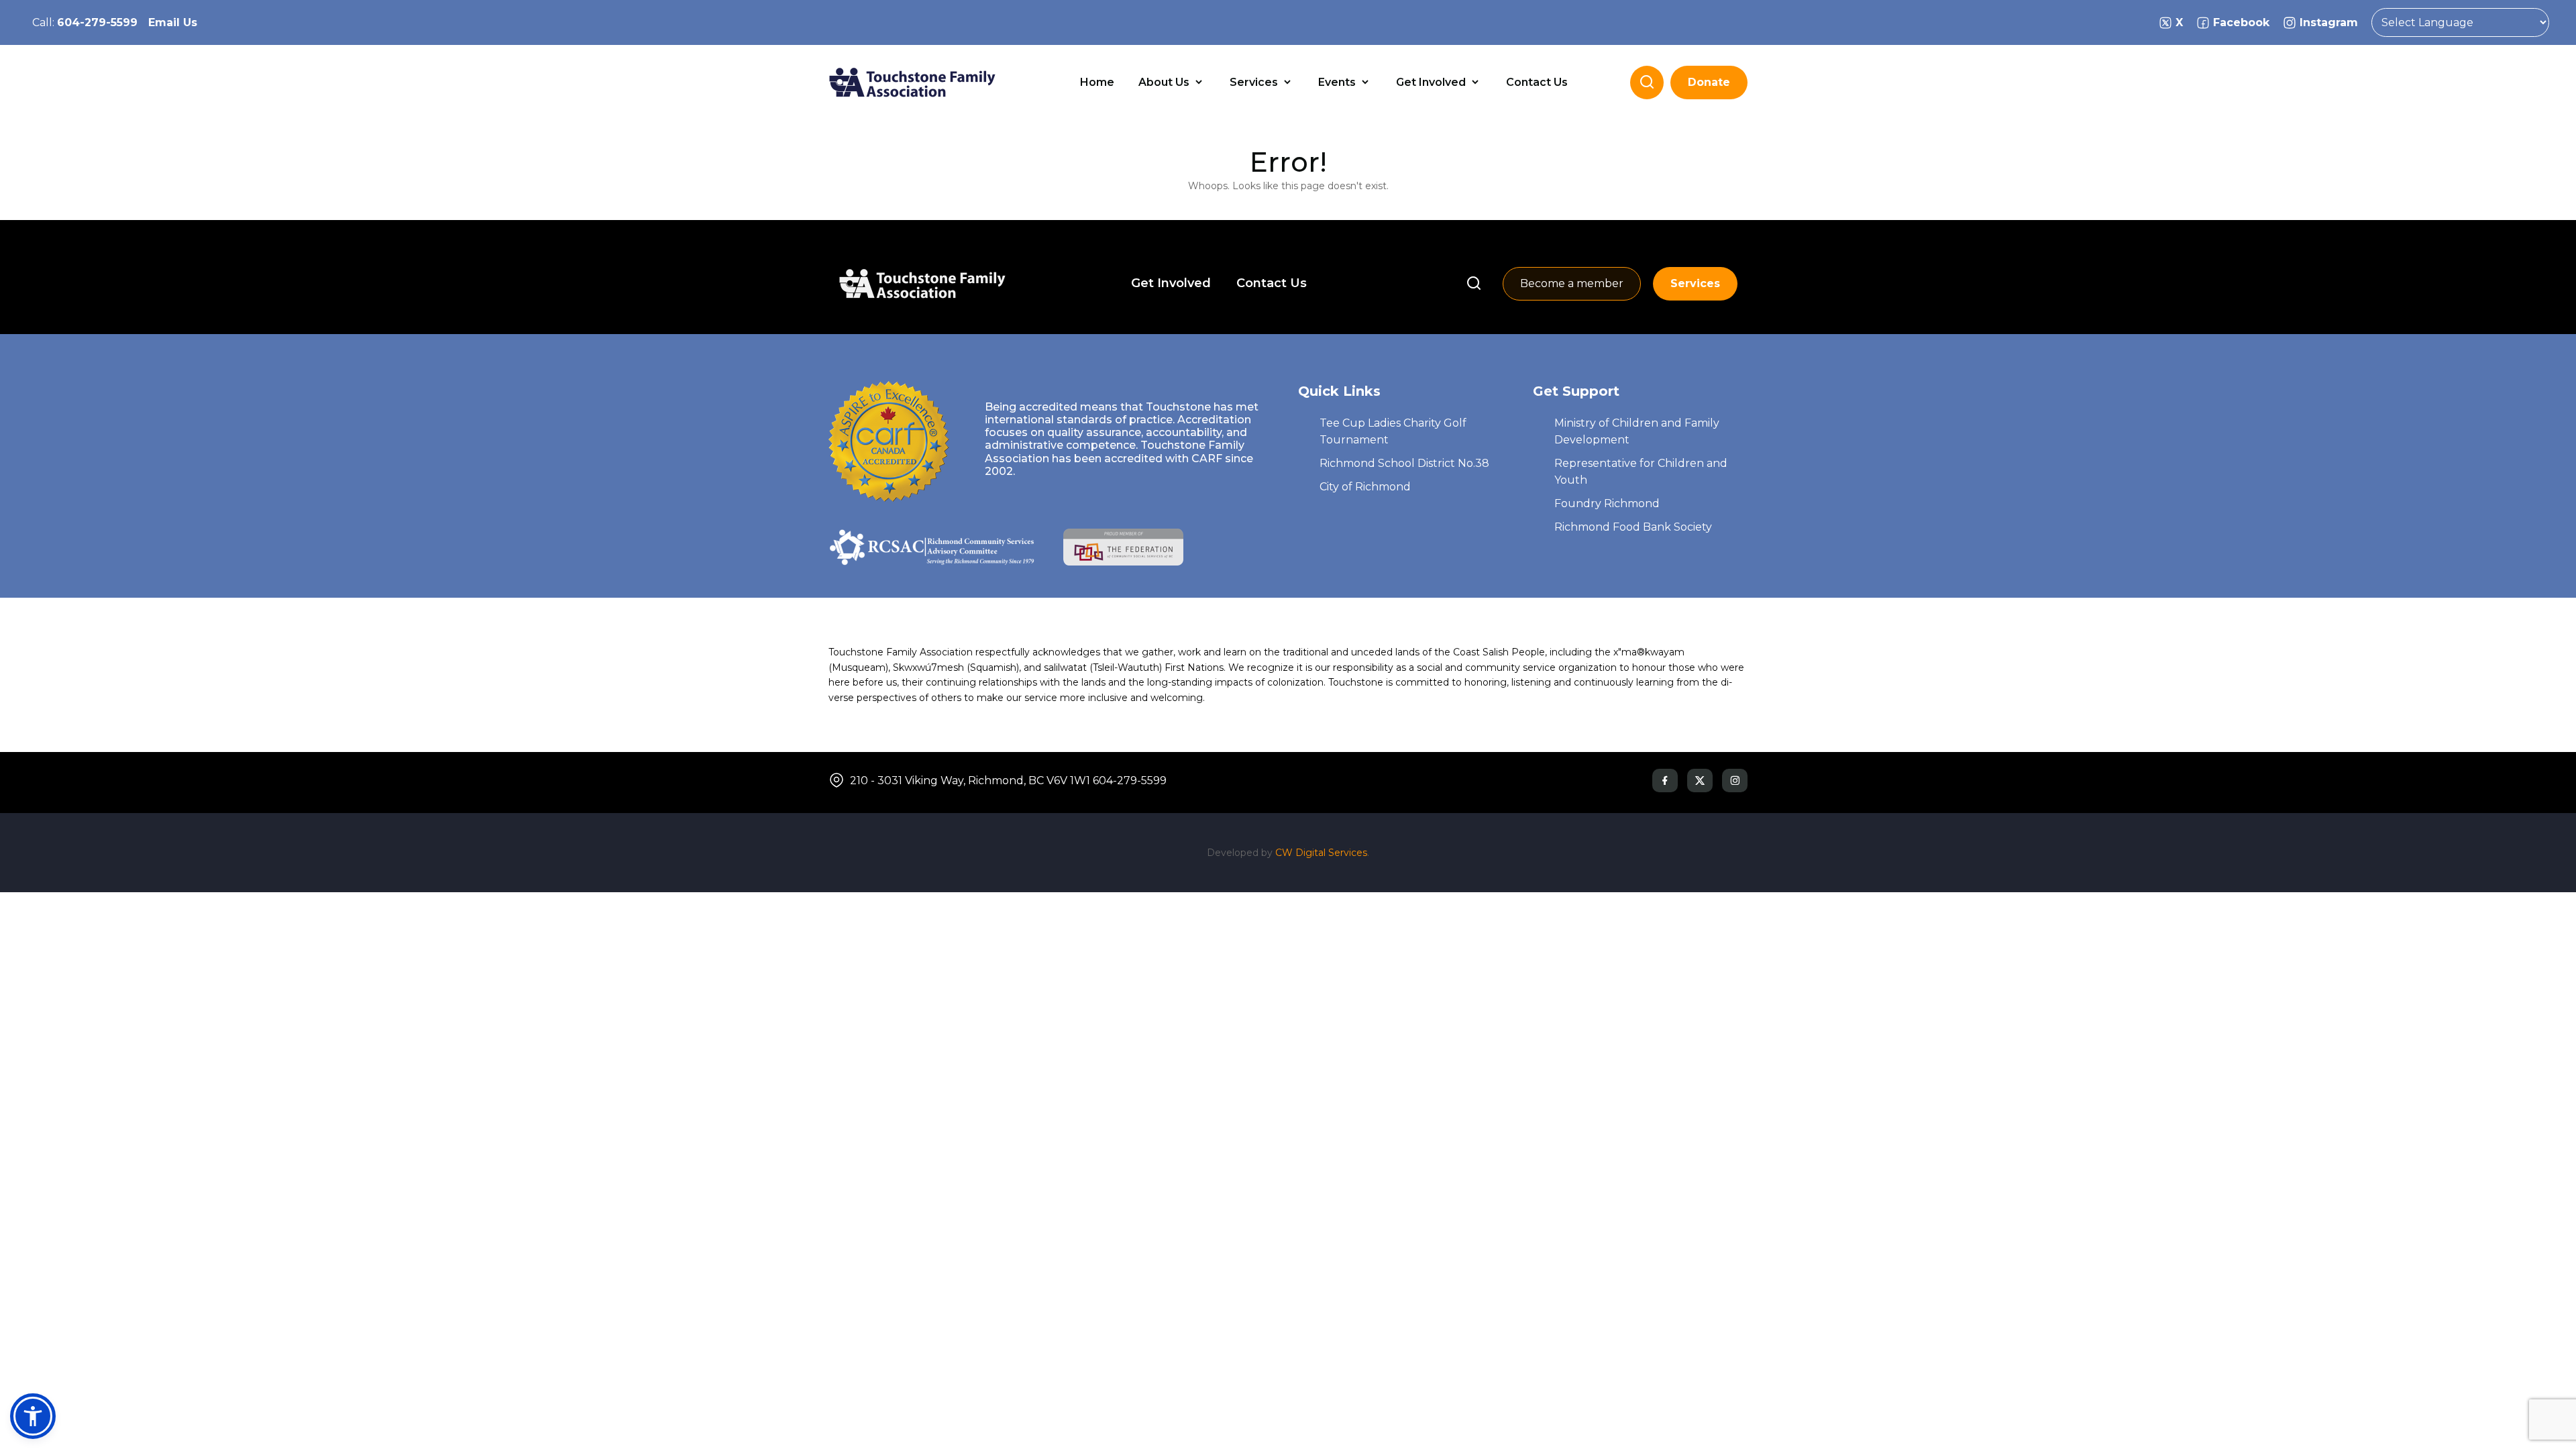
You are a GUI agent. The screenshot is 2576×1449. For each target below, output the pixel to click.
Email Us (173, 22)
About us (1165, 82)
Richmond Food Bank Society (1633, 527)
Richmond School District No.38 (1404, 463)
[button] (33, 1416)
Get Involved (1432, 82)
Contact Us (1537, 82)
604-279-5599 (97, 22)
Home (1097, 82)
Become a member (1572, 283)
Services (1255, 82)
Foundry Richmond (1607, 503)
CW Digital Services (1321, 853)
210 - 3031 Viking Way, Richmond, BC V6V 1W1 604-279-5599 (1008, 781)
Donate (1709, 82)
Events (1338, 82)
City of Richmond (1365, 487)
